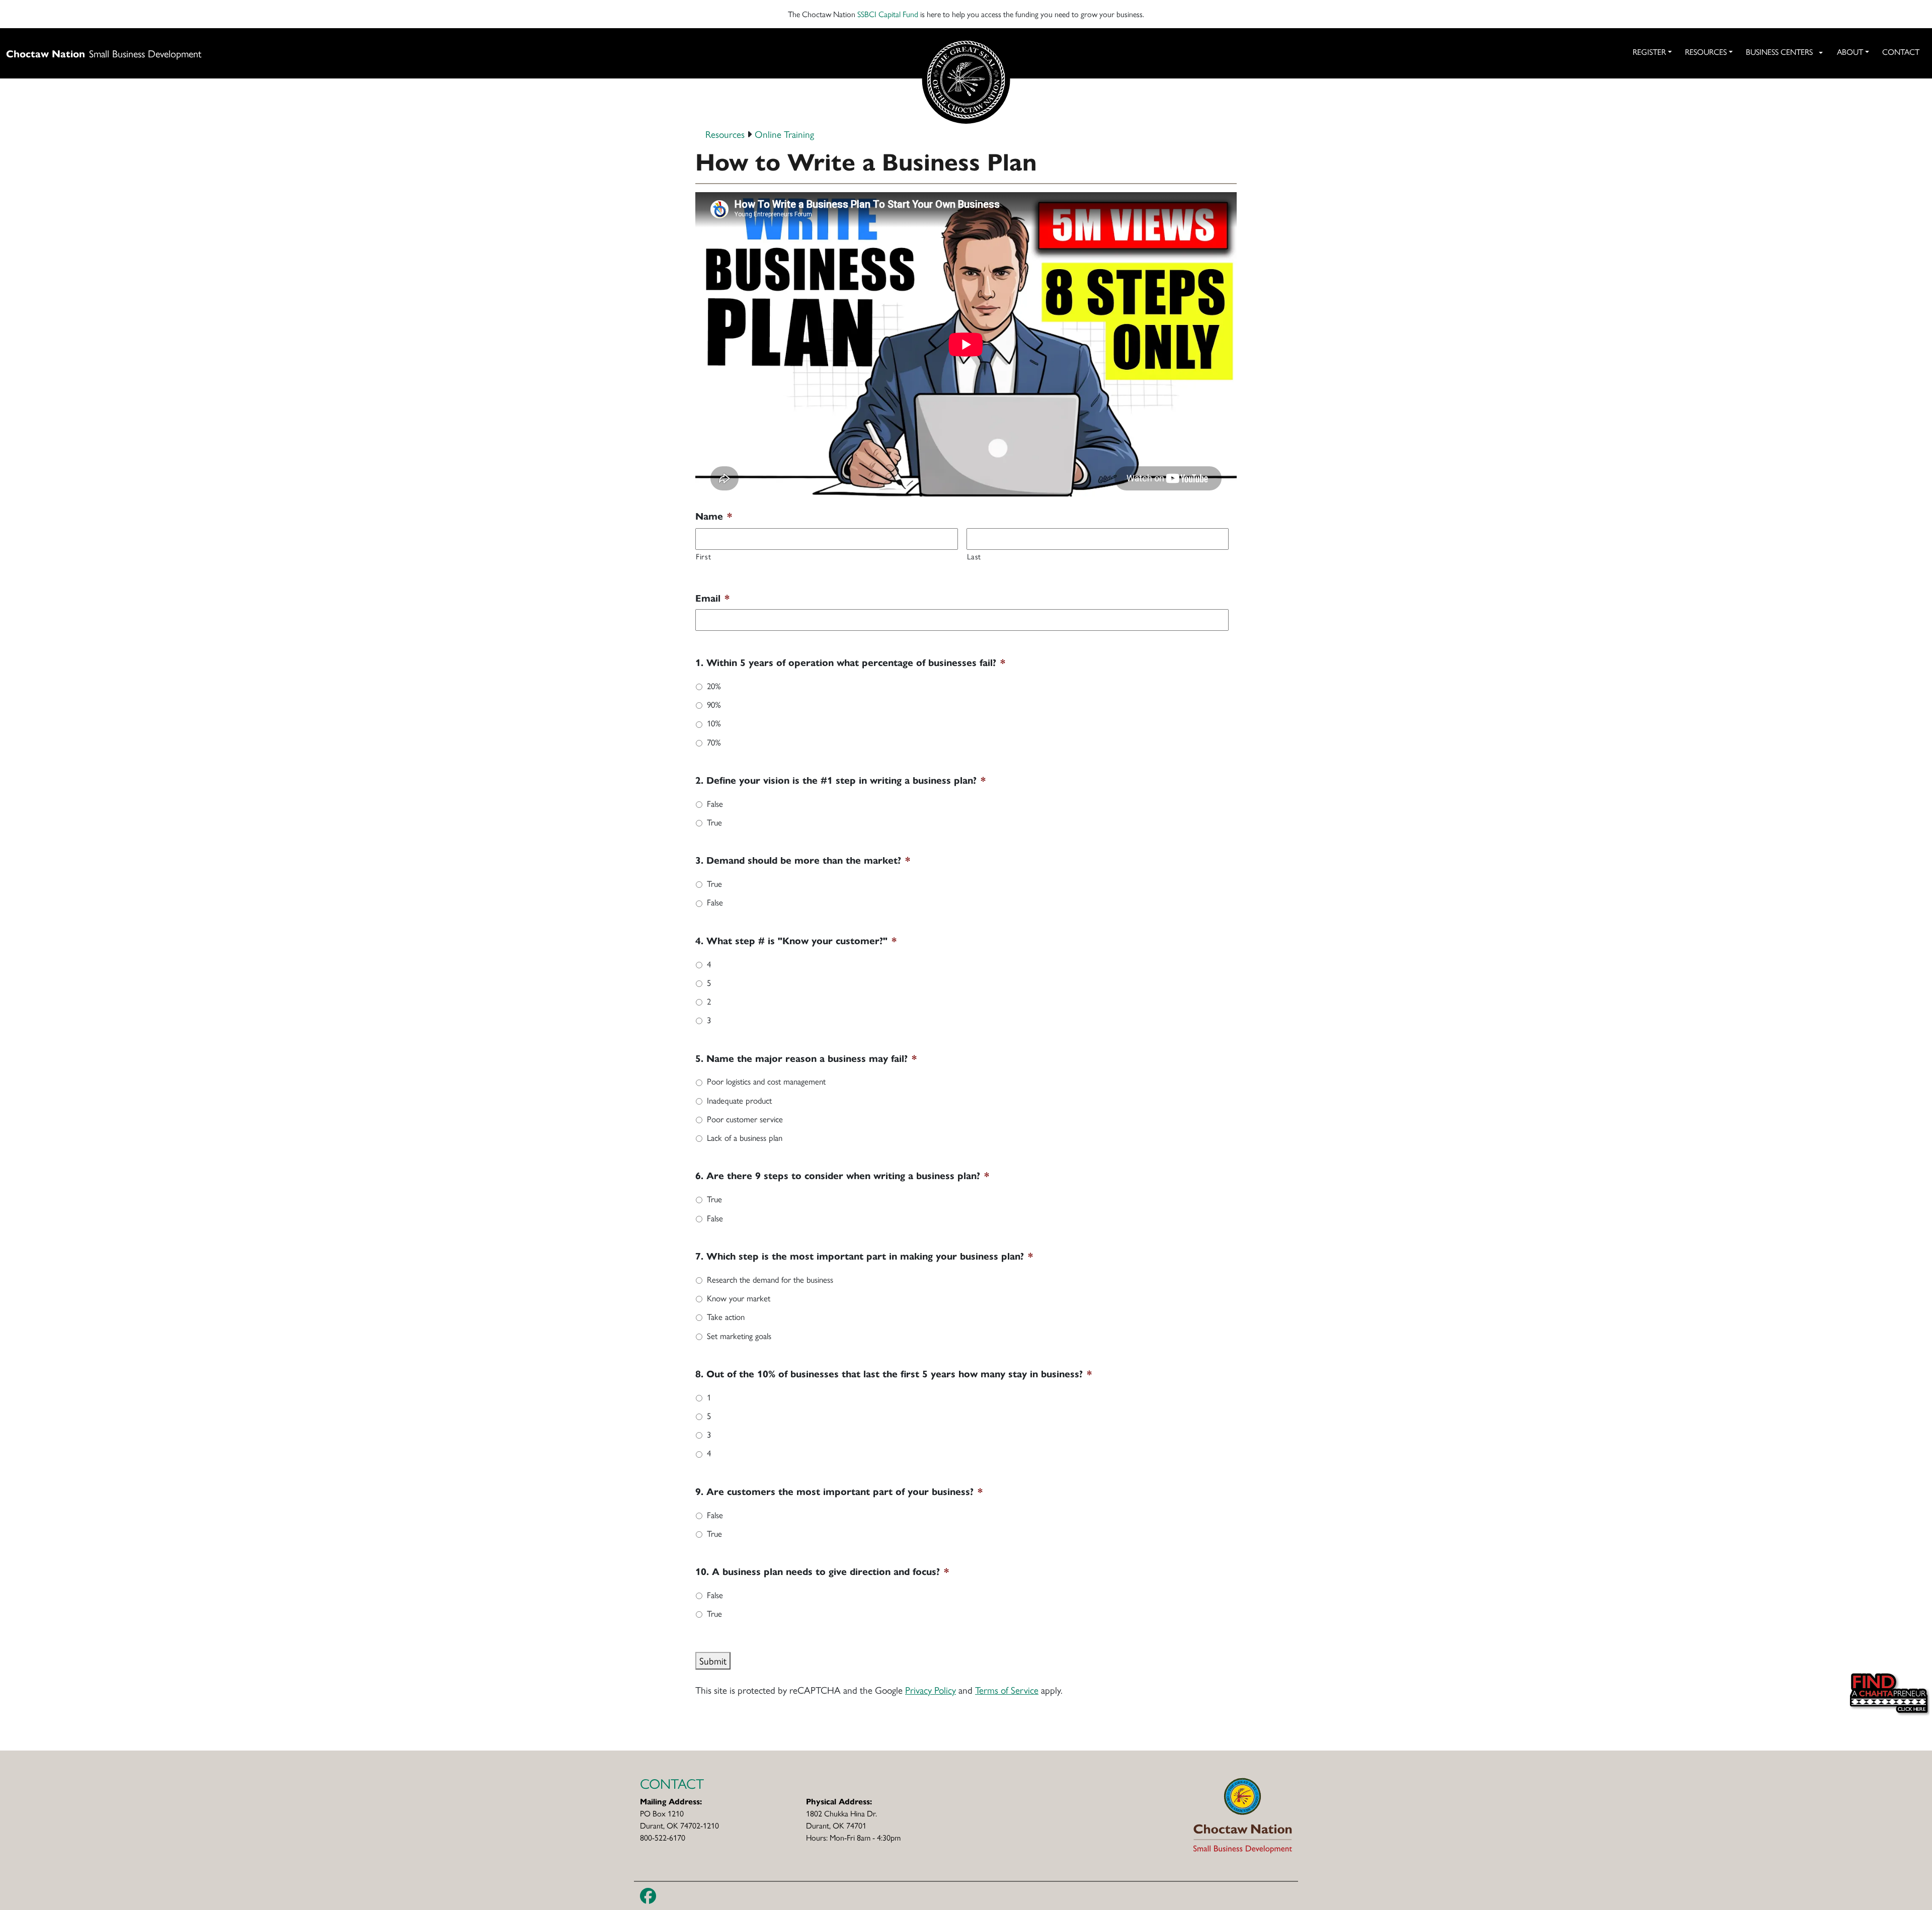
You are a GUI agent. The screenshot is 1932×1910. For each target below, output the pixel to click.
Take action (726, 1316)
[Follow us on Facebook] (648, 1896)
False (715, 803)
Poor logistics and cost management (766, 1081)
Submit (713, 1660)
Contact (1901, 52)
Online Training (784, 134)
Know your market (739, 1298)
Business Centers (1779, 52)
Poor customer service (745, 1119)
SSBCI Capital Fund (888, 14)
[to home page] (1243, 1814)
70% (714, 742)
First (703, 556)
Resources (1706, 52)
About (1850, 52)
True (714, 822)
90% (714, 704)
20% (714, 686)
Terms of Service (1007, 1690)
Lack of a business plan (745, 1137)
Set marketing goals (739, 1336)
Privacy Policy (931, 1690)
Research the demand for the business (770, 1279)
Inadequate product (739, 1100)
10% (714, 723)
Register (1649, 52)
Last (974, 556)
